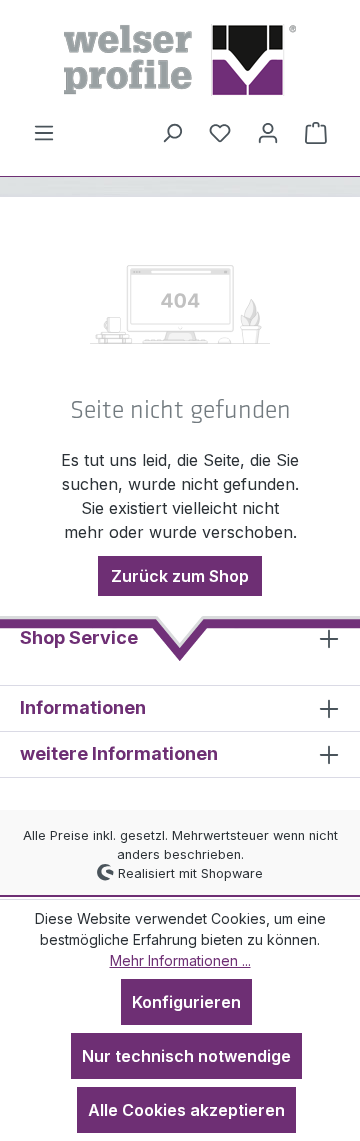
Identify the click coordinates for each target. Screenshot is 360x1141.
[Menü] (44, 132)
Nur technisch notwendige (186, 1056)
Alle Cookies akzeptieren (186, 1110)
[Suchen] (172, 132)
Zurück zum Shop (180, 576)
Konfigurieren (186, 1002)
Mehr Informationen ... (180, 960)
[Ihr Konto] (268, 132)
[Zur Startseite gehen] (180, 60)
